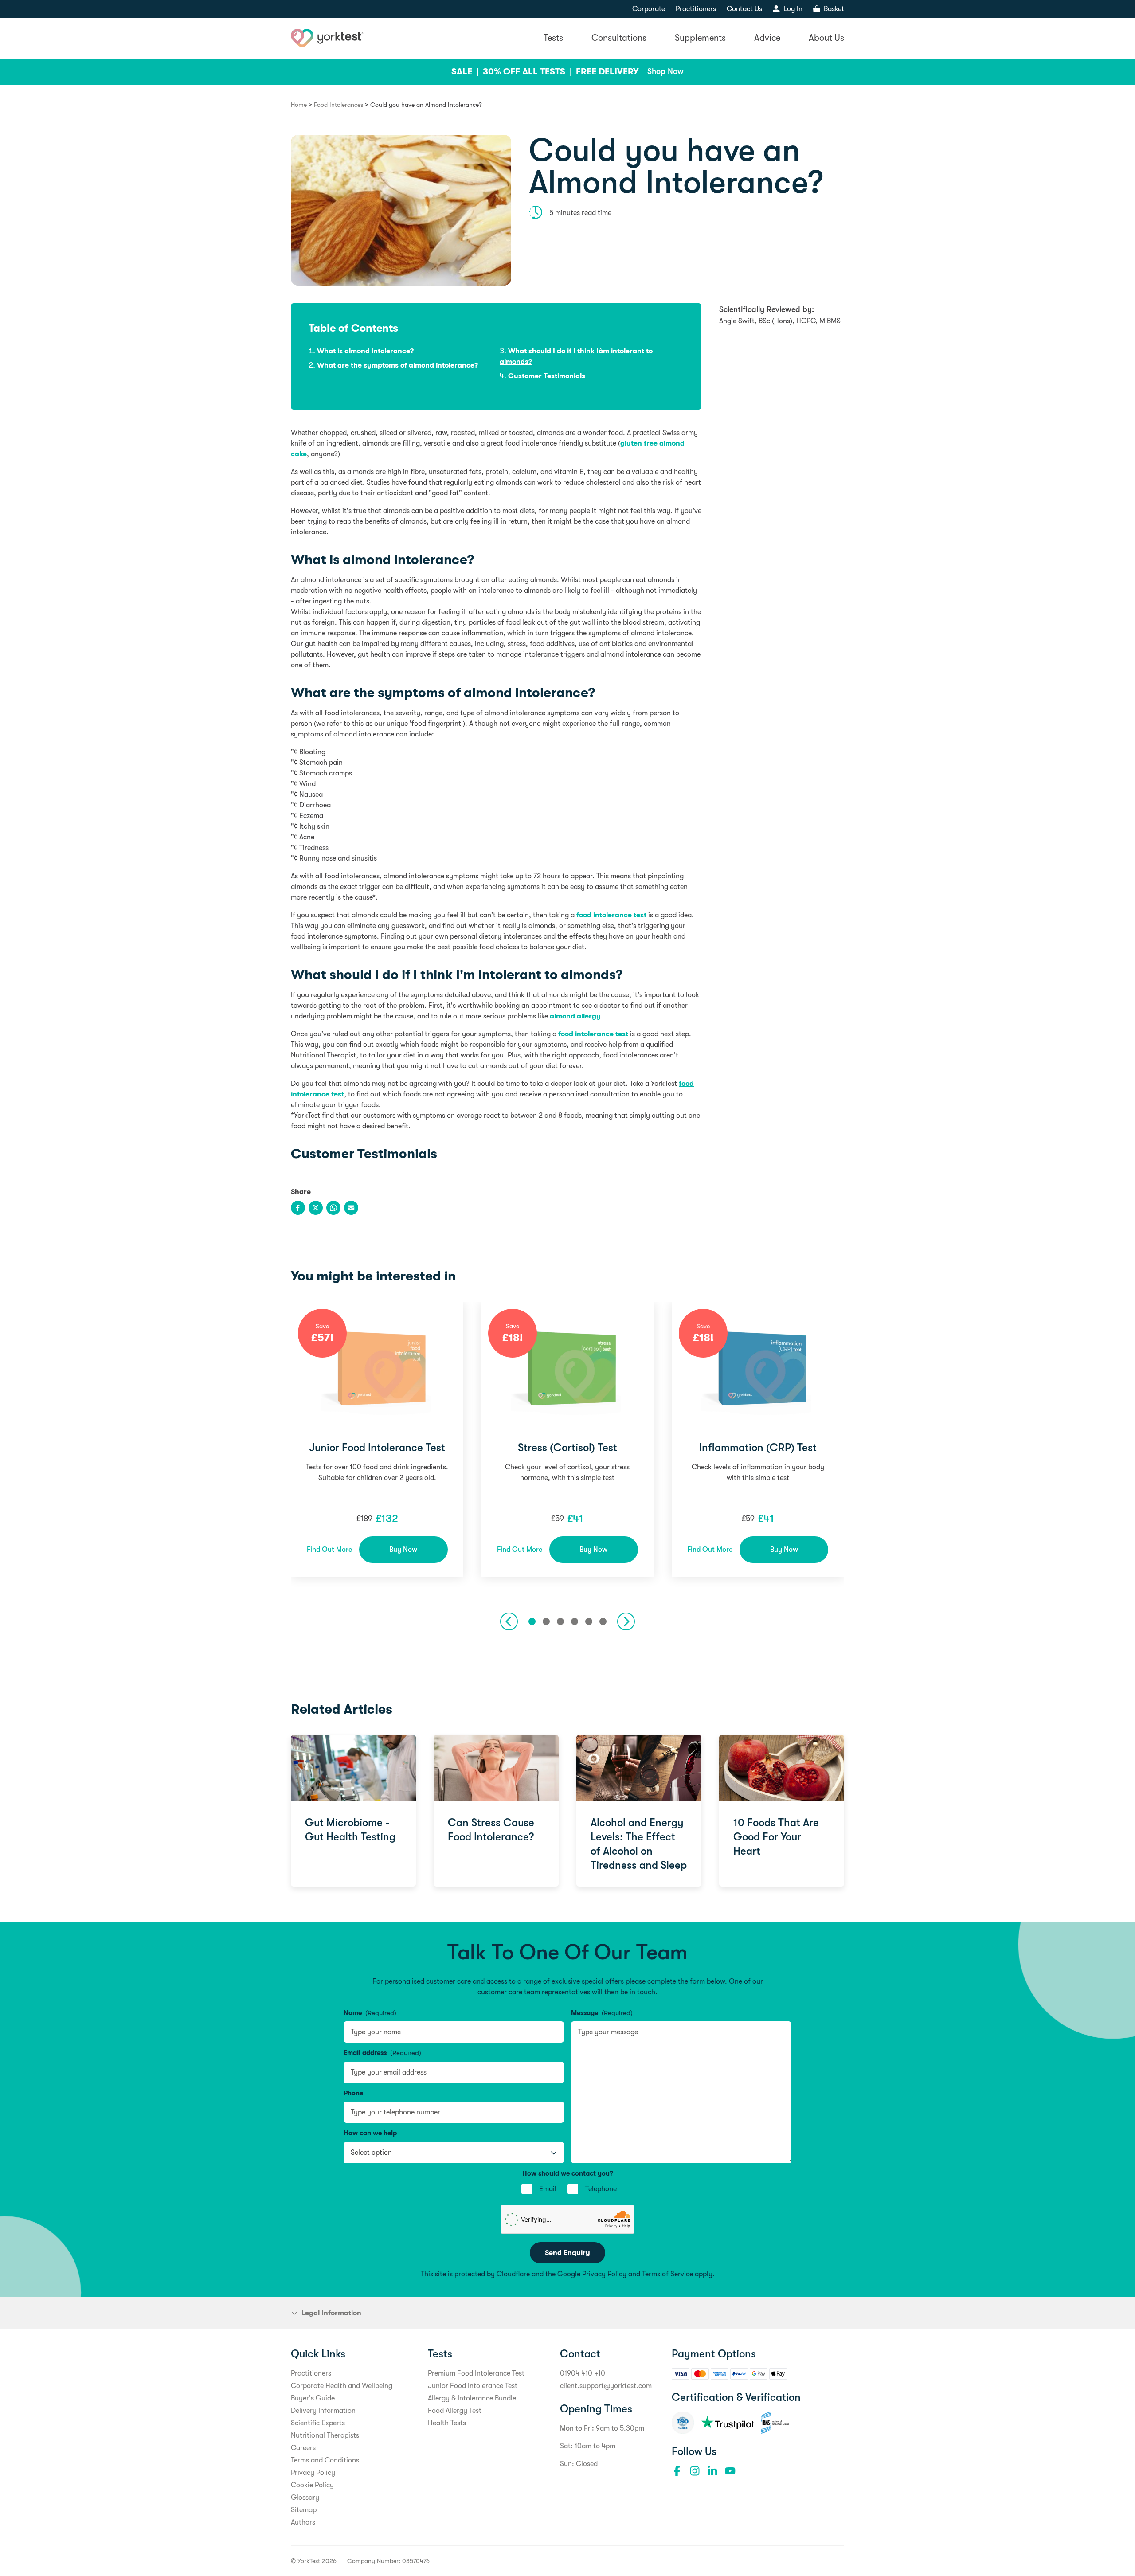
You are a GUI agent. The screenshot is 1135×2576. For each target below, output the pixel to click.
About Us (826, 38)
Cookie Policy (312, 2485)
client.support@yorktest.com (606, 2386)
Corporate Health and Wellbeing (342, 2386)
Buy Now (403, 1550)
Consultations (619, 38)
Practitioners (696, 9)
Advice (767, 38)
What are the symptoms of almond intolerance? (397, 365)
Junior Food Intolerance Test (377, 1448)
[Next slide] (626, 1621)
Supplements (700, 38)
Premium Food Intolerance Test (476, 2373)
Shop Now (665, 71)
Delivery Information (323, 2411)
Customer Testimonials (547, 376)
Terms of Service (667, 2274)
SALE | (466, 72)
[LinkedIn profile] (712, 2471)
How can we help (370, 2133)
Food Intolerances (339, 105)
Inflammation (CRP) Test (758, 1448)
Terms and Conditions (325, 2460)
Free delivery (607, 72)
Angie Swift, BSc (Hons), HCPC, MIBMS (780, 321)
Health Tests (447, 2423)
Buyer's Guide (313, 2398)
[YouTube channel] (730, 2471)
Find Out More (329, 1550)
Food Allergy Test (455, 2411)
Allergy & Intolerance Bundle (472, 2398)
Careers (303, 2448)
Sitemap (304, 2510)
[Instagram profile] (695, 2471)
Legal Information (331, 2313)
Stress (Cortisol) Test (567, 1448)
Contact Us (744, 9)
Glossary (305, 2498)
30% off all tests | (528, 72)
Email (548, 2189)
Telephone (601, 2189)
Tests (553, 38)
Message (602, 2013)
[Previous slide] (509, 1621)
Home (299, 105)
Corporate (649, 9)
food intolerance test (611, 915)
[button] (532, 1621)
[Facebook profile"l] (677, 2471)
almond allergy (575, 1016)
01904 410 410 (583, 2373)
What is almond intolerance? (365, 351)
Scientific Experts (318, 2423)
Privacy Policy (604, 2274)
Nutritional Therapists (325, 2435)
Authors (303, 2522)
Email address (382, 2053)
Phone (353, 2093)
